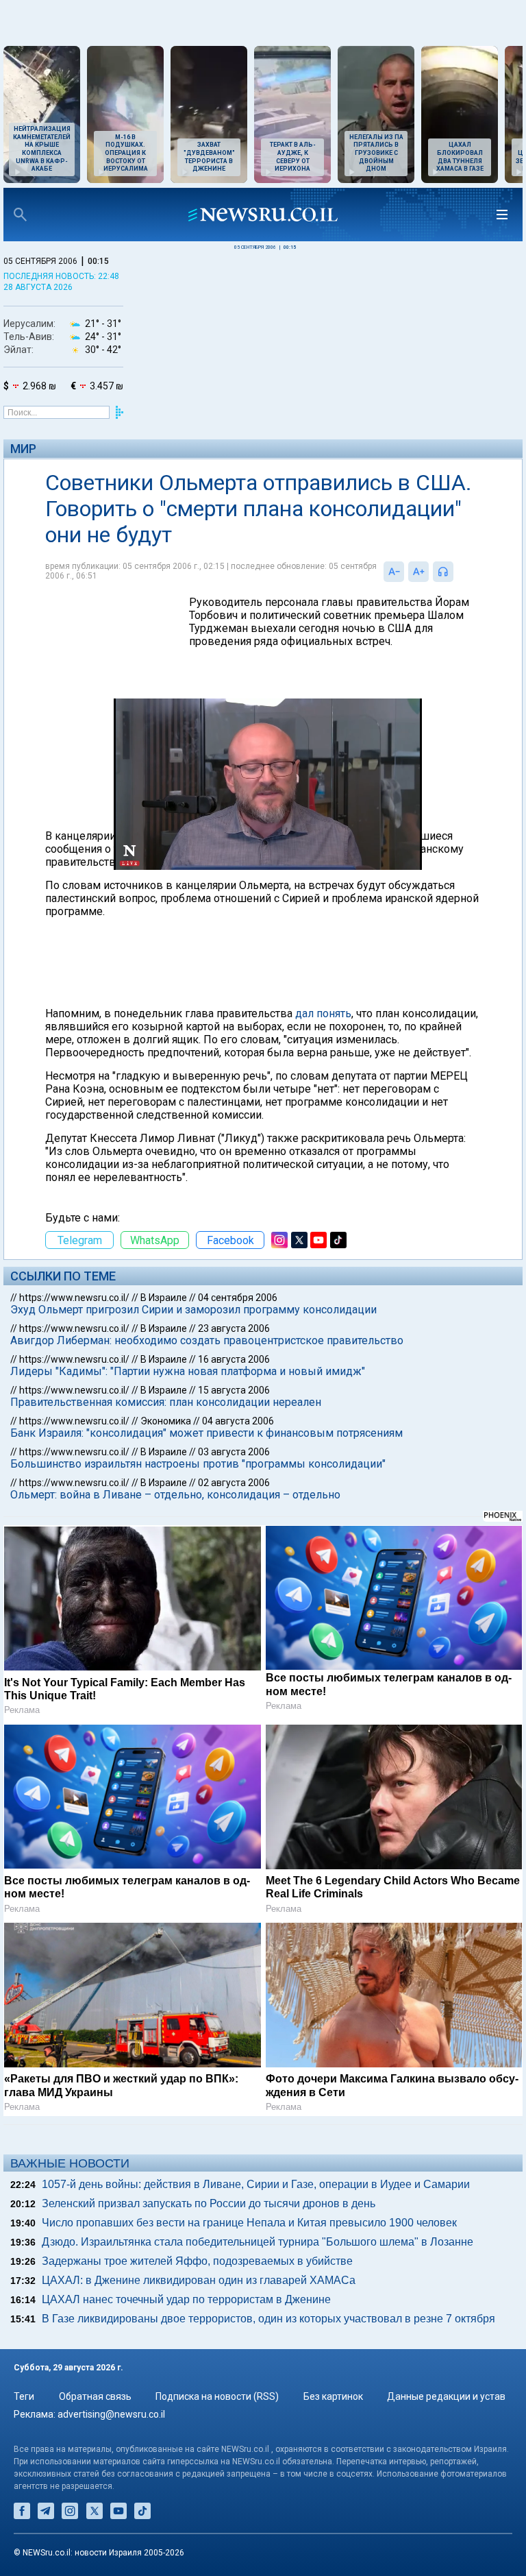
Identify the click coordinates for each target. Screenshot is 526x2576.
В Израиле (164, 1298)
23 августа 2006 (234, 1328)
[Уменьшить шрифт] (394, 572)
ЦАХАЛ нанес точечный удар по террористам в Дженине (186, 2299)
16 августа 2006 (234, 1359)
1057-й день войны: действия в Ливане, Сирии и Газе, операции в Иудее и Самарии (256, 2184)
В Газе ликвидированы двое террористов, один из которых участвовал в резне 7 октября (268, 2319)
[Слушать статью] (457, 572)
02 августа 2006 (234, 1483)
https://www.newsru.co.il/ (74, 1298)
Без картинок (333, 2396)
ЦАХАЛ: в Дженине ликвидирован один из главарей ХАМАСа (199, 2280)
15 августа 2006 (234, 1390)
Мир (23, 449)
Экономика (166, 1421)
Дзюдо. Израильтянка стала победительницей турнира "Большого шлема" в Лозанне (258, 2242)
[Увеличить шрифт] (418, 572)
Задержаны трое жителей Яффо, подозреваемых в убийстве (197, 2261)
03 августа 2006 (234, 1452)
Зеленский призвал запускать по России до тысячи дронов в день (209, 2203)
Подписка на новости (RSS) (217, 2396)
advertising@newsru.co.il (111, 2414)
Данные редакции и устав (446, 2396)
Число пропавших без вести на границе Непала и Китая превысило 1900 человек (249, 2223)
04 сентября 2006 (238, 1298)
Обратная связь (95, 2396)
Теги (24, 2396)
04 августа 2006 (238, 1421)
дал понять (323, 1013)
